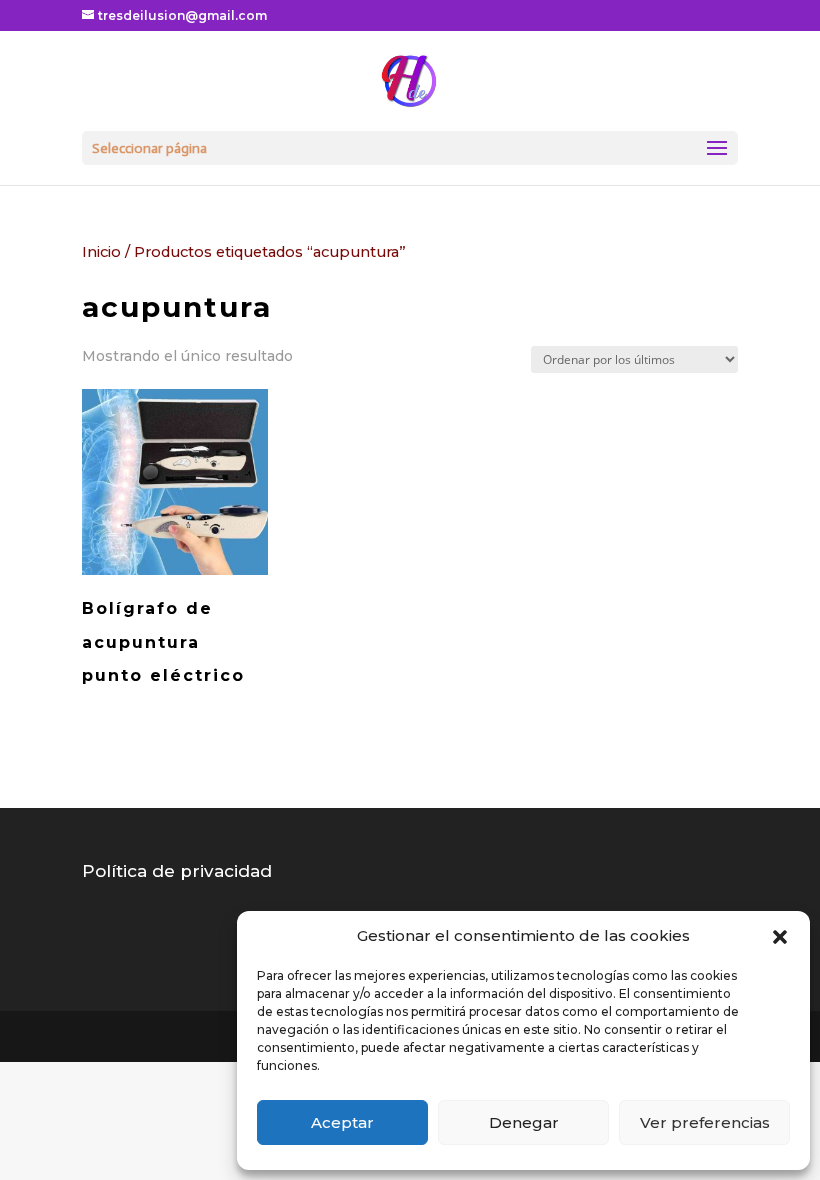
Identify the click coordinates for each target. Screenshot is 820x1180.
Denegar (524, 1122)
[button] (780, 937)
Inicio (101, 252)
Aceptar (342, 1122)
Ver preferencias (705, 1122)
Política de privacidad (177, 871)
